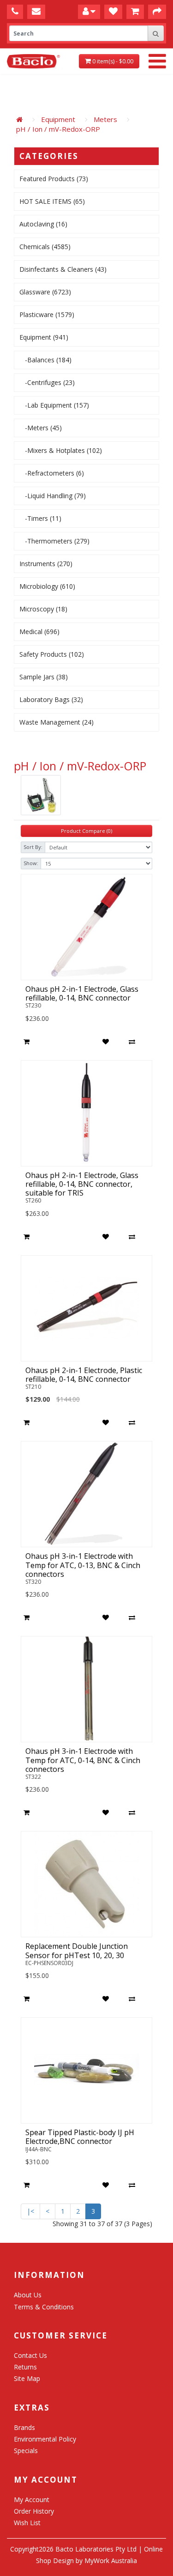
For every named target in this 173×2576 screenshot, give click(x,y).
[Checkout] (157, 11)
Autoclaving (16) (43, 224)
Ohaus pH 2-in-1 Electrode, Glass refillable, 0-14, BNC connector (82, 993)
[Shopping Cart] (135, 11)
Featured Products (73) (54, 179)
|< (30, 2211)
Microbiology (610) (47, 586)
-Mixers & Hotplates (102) (61, 450)
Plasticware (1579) (47, 314)
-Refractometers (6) (52, 473)
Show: (31, 863)
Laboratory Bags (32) (51, 699)
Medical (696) (39, 632)
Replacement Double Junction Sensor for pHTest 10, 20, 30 (77, 1950)
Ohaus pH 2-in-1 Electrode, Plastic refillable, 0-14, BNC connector (84, 1375)
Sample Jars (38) (44, 677)
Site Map (27, 2378)
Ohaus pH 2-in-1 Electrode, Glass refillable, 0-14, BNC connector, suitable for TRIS (82, 1184)
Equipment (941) (44, 337)
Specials (26, 2451)
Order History (34, 2511)
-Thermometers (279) (54, 541)
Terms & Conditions (44, 2307)
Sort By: (33, 847)
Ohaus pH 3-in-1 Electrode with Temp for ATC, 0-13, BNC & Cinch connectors (83, 1565)
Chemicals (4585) (45, 247)
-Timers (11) (40, 518)
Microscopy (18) (43, 609)
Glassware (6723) (45, 292)
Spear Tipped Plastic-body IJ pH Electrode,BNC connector (80, 2137)
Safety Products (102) (52, 654)
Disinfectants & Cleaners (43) (63, 269)
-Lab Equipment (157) (54, 405)
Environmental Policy (45, 2439)
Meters (105, 119)
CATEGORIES (49, 156)
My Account (32, 2500)
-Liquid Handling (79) (53, 496)
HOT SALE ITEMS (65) (52, 201)
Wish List (27, 2523)
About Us (28, 2295)
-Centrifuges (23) (47, 382)
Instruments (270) (46, 564)
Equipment (58, 119)
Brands (24, 2427)
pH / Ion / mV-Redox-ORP (58, 129)
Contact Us (30, 2355)
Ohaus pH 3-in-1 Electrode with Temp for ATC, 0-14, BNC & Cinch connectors (83, 1760)
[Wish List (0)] (113, 11)
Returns (25, 2367)
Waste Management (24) (57, 722)
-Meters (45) (41, 428)
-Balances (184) (45, 360)
